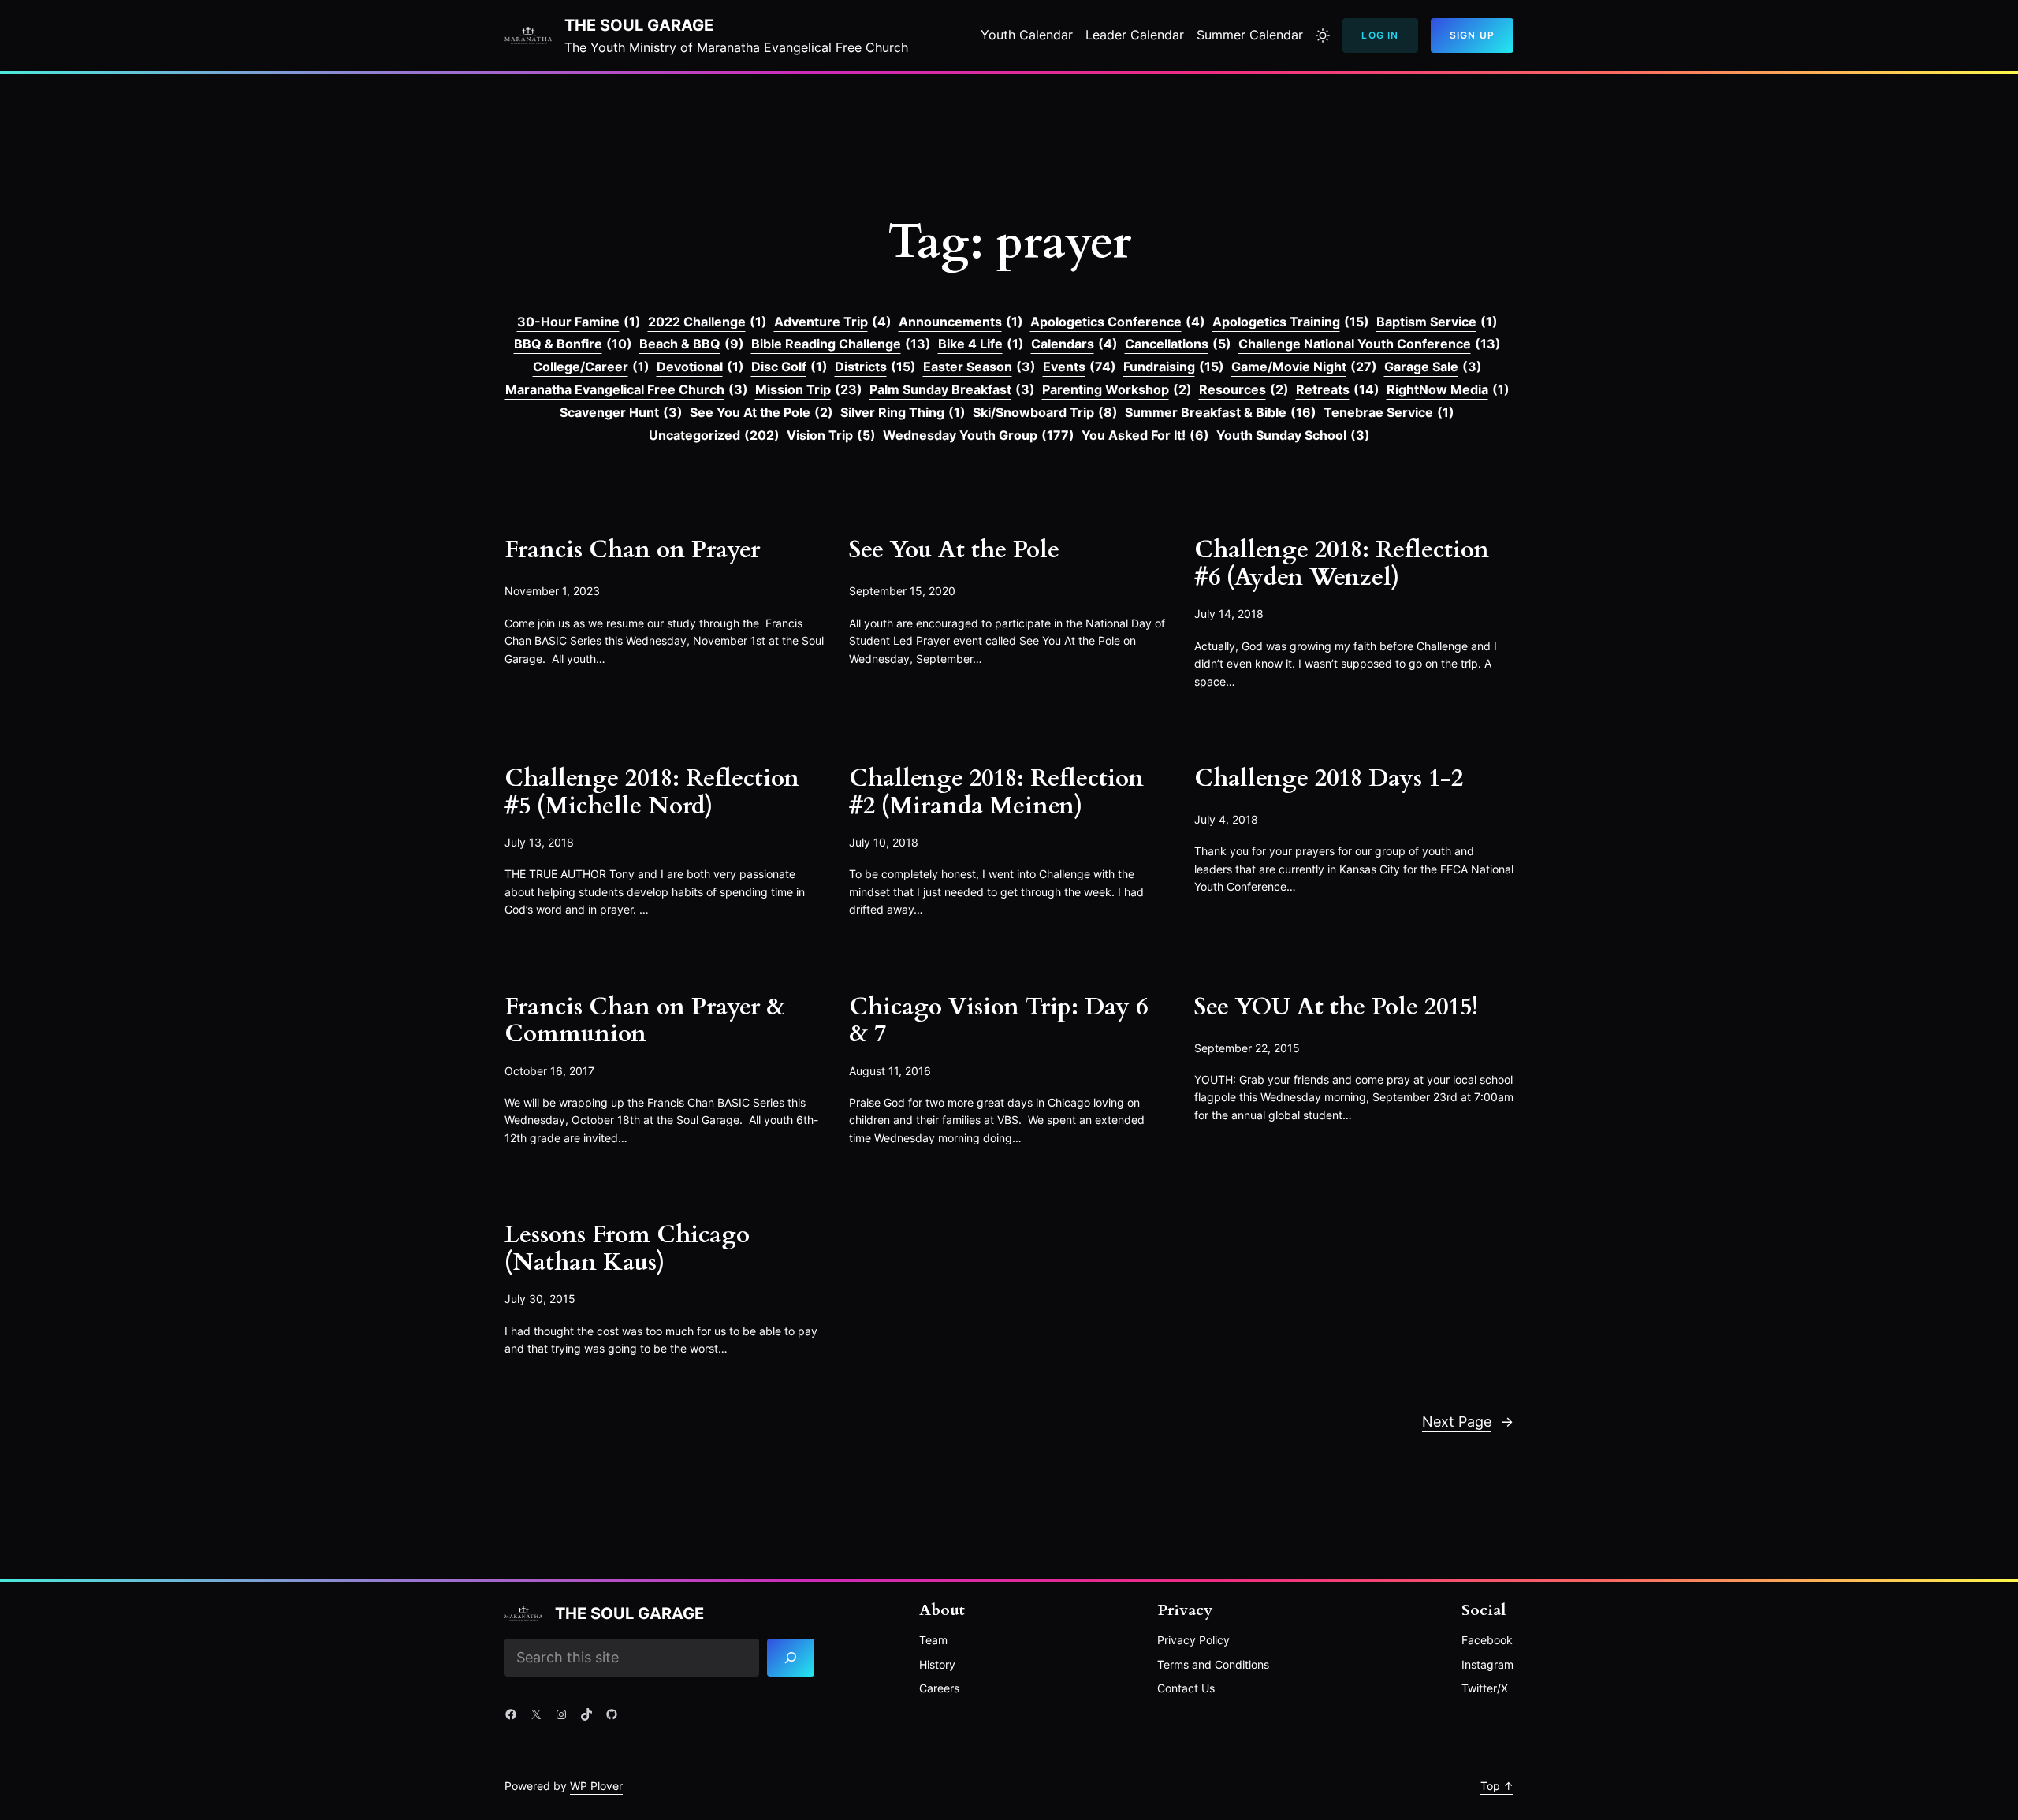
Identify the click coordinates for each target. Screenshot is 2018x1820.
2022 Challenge (707, 322)
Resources (1244, 389)
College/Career (591, 367)
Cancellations (1178, 344)
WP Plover (596, 1786)
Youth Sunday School (1293, 435)
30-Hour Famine (579, 322)
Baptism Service (1437, 322)
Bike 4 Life (981, 344)
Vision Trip (831, 435)
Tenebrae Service (1389, 412)
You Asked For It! (1145, 435)
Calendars (1074, 344)
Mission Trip (809, 389)
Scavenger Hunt (621, 412)
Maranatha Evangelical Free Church (627, 389)
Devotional (700, 367)
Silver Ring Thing (903, 412)
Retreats (1338, 389)
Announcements (961, 322)
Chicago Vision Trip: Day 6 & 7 (998, 1021)
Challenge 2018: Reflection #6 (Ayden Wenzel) (1342, 564)
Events (1080, 367)
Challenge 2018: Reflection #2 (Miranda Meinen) (996, 793)
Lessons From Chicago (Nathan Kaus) (627, 1249)
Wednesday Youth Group (979, 435)
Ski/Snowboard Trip (1045, 412)
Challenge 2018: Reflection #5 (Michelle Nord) (652, 793)
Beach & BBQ (692, 344)
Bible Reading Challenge (841, 344)
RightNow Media (1448, 389)
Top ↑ (1497, 1786)
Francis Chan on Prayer (632, 551)
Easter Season (979, 367)
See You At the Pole (761, 412)
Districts (875, 367)
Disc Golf (789, 367)
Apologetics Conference (1118, 322)
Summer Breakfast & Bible (1221, 412)
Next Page (1468, 1422)
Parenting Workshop (1117, 389)
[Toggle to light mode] (1323, 35)
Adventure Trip (833, 322)
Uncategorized (714, 435)
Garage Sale (1433, 367)
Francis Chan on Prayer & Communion (645, 1021)
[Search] (791, 1658)
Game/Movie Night (1304, 367)
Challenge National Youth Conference (1370, 344)
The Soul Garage (639, 25)
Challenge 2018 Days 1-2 (1329, 779)
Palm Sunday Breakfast (952, 389)
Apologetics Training (1291, 322)
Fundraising (1174, 367)
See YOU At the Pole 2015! (1336, 1008)
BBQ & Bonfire (573, 344)
